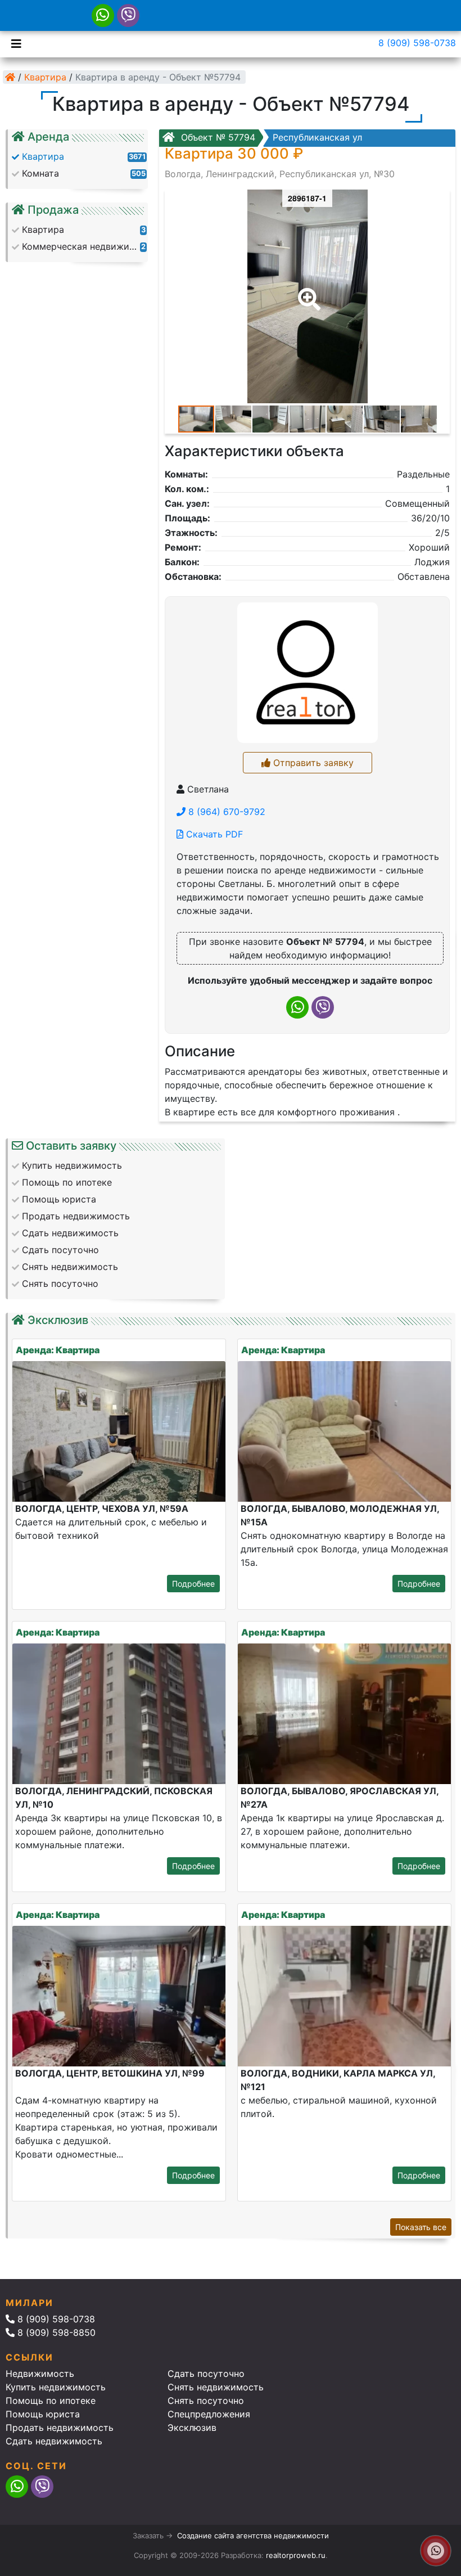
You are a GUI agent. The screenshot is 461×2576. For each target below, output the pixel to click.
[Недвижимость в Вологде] (10, 77)
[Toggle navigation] (13, 43)
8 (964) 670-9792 (225, 812)
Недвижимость (40, 2374)
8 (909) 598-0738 (417, 43)
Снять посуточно (206, 2401)
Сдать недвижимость (54, 2441)
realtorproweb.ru (296, 2555)
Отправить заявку (312, 763)
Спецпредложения (209, 2414)
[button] (307, 291)
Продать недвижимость (60, 2428)
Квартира (45, 77)
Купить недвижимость (56, 2387)
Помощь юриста (43, 2414)
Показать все (421, 2227)
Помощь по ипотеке (51, 2401)
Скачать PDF (213, 834)
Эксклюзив (192, 2428)
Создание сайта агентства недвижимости (253, 2536)
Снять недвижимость (216, 2387)
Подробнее (193, 1584)
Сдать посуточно (206, 2374)
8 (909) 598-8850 (55, 2332)
